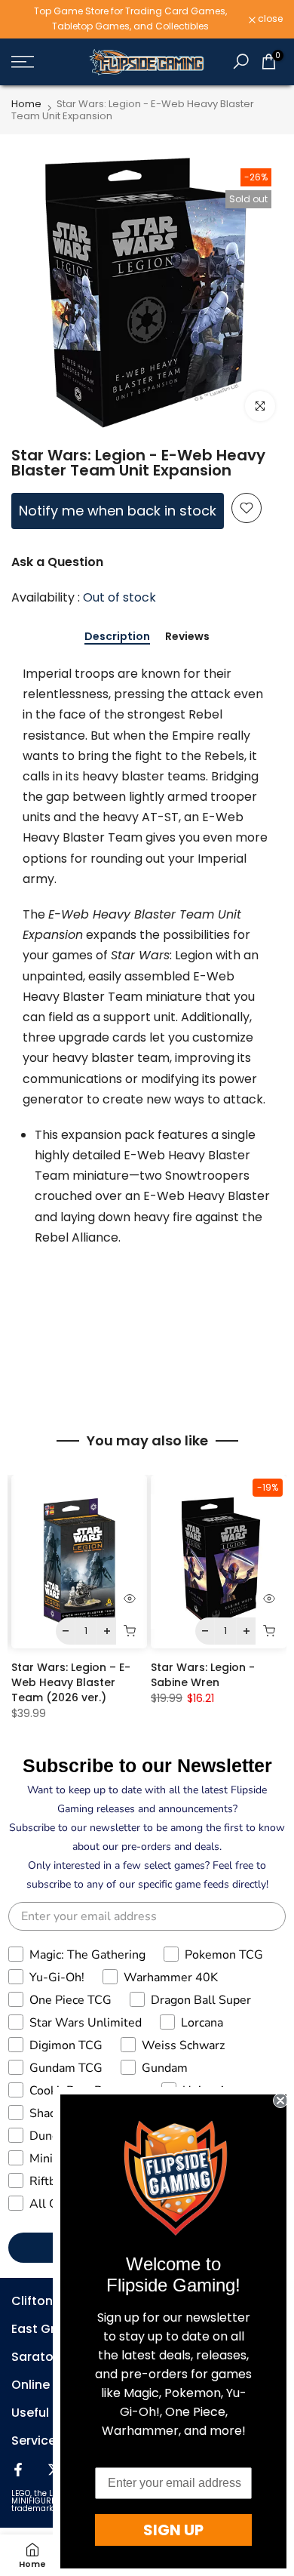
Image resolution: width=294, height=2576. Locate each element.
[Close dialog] (280, 2101)
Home (26, 104)
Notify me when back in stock (118, 511)
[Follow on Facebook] (18, 2470)
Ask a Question (57, 562)
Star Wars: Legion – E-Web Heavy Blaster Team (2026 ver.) (71, 1682)
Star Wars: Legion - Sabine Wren (203, 1675)
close (269, 19)
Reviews (187, 637)
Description (117, 637)
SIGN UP (173, 2530)
